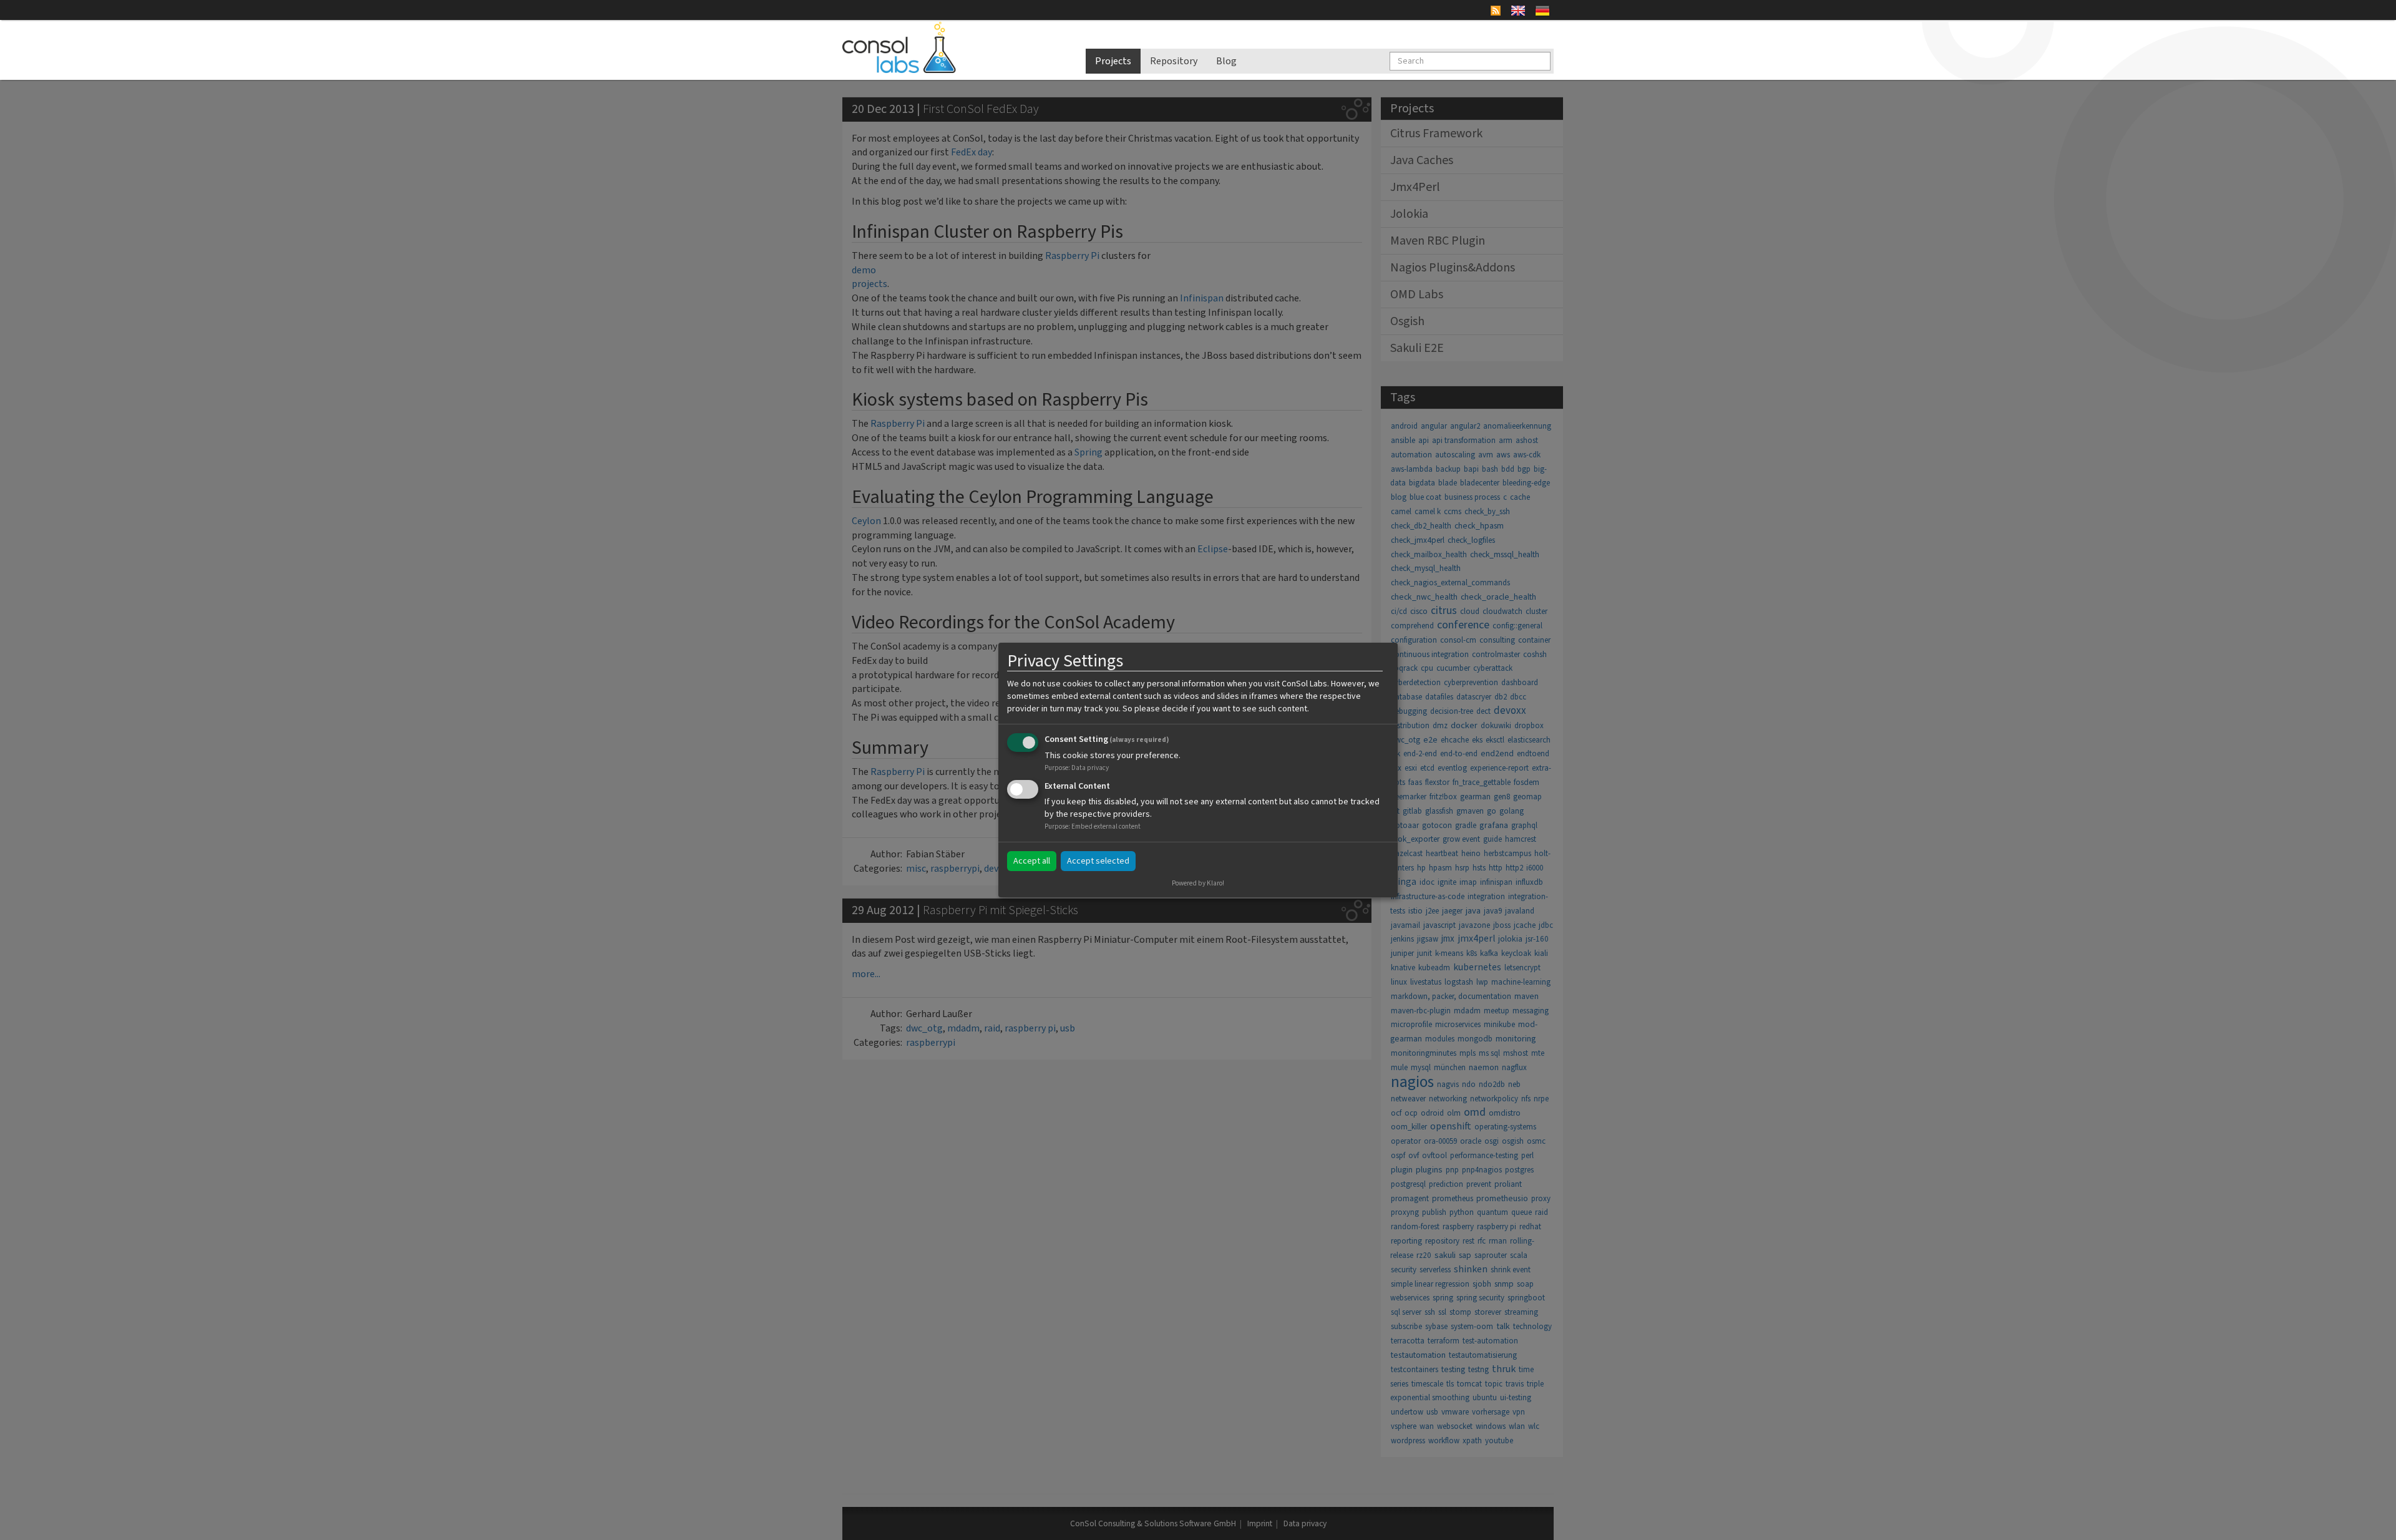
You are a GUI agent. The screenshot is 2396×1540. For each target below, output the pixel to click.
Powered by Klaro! (1198, 883)
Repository (1174, 61)
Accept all (1032, 861)
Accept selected (1098, 861)
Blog (1226, 61)
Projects (1113, 61)
